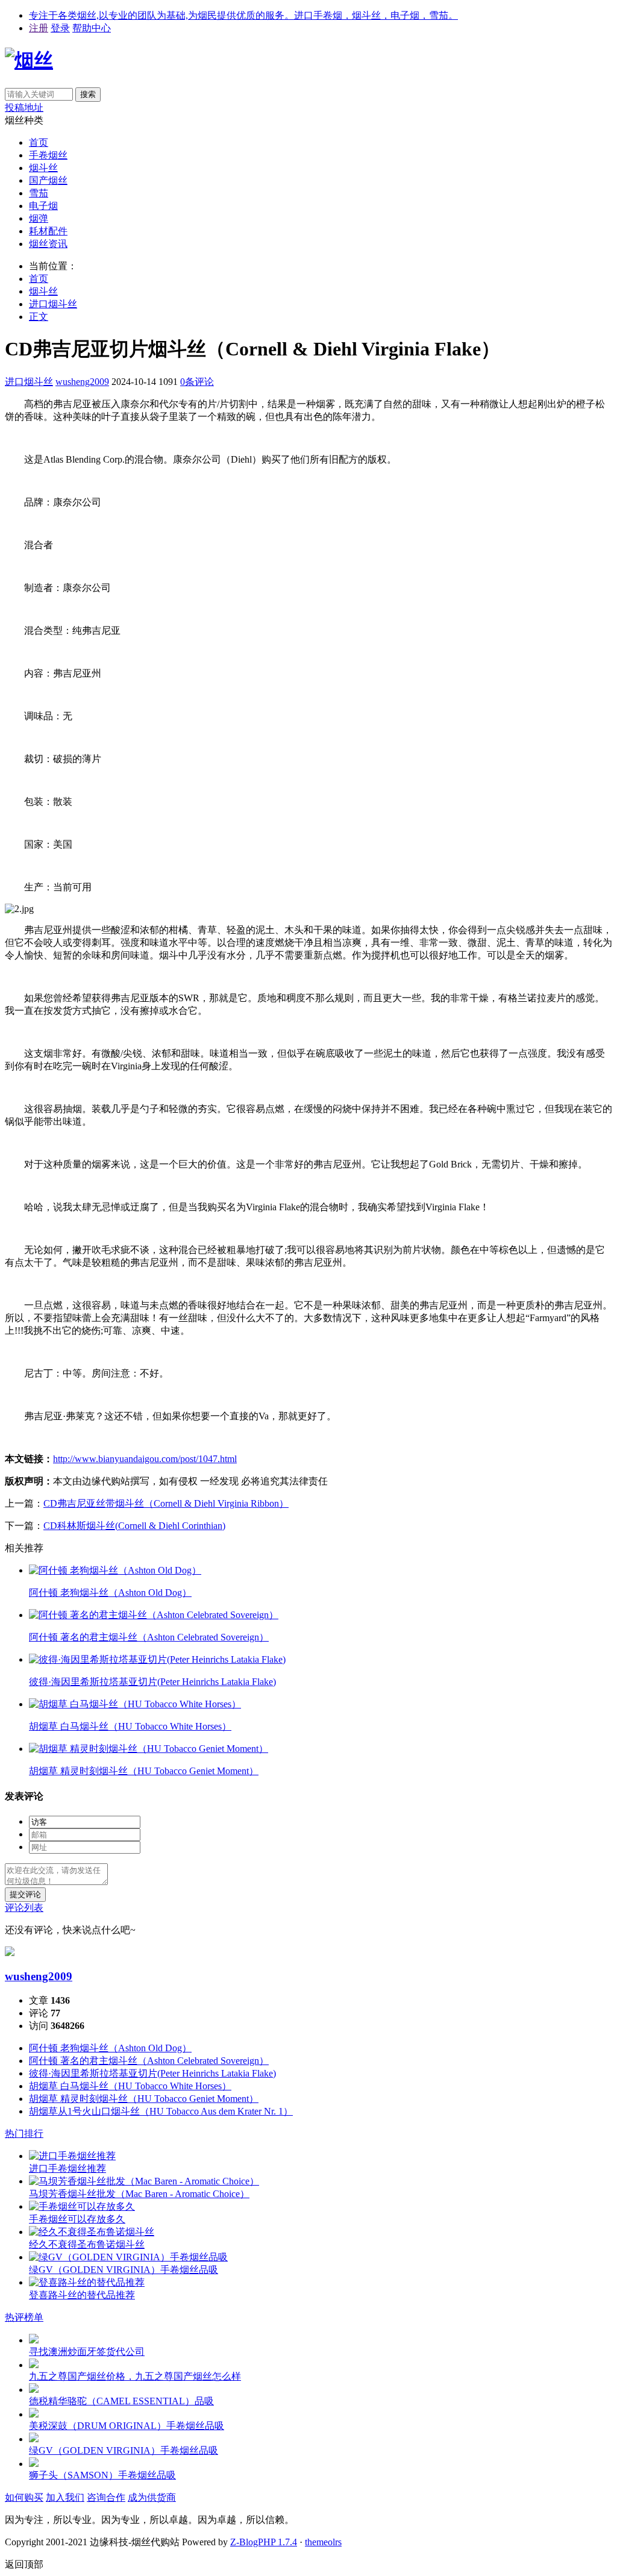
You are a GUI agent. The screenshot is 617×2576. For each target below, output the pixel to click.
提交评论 (25, 1894)
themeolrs (323, 2542)
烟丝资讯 (48, 244)
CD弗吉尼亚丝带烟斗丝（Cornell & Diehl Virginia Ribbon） (166, 1503)
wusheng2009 (82, 382)
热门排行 (24, 2134)
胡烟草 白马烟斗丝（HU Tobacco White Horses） (130, 2086)
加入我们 (65, 2497)
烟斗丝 (43, 168)
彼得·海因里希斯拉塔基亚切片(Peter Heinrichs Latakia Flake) (152, 2073)
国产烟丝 (48, 180)
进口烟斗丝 (53, 304)
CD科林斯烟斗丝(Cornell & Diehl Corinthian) (134, 1526)
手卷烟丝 (48, 155)
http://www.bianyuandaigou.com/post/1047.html (145, 1459)
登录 (60, 28)
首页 (39, 142)
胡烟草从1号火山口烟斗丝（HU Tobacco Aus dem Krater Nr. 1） (161, 2111)
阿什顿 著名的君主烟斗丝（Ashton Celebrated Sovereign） (149, 2061)
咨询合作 (106, 2497)
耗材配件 (48, 231)
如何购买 (24, 2497)
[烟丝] (29, 60)
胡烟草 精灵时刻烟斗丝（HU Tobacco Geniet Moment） (144, 2099)
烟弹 (39, 218)
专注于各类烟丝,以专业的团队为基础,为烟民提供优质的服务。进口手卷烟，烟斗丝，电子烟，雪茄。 (243, 15)
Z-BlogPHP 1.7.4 (264, 2542)
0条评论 (197, 382)
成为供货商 (152, 2497)
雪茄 (39, 193)
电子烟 (43, 206)
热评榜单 (24, 2317)
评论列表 (24, 1908)
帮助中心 (92, 28)
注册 (39, 28)
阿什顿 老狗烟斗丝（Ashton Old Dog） (110, 2048)
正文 (39, 317)
